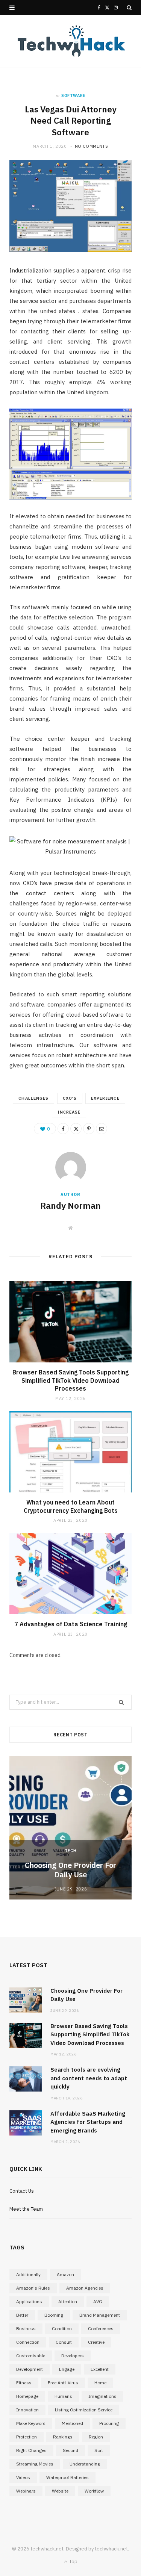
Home (100, 2383)
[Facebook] (63, 1129)
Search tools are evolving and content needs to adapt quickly (89, 2078)
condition (62, 2329)
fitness (24, 2383)
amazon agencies (85, 2288)
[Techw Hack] (71, 41)
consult (64, 2342)
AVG (98, 2301)
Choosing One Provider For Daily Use (70, 1870)
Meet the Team (26, 2209)
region (96, 2437)
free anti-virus (63, 2383)
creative (96, 2342)
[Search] (129, 8)
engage (67, 2369)
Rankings (63, 2437)
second (70, 2450)
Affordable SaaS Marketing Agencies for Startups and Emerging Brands (88, 2122)
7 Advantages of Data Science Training (71, 1624)
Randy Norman (70, 1205)
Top (73, 2562)
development (30, 2369)
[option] (70, 1828)
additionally (28, 2274)
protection (27, 2437)
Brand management (100, 2315)
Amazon (65, 2274)
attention (68, 2301)
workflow (94, 2491)
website (60, 2491)
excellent (100, 2369)
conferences (101, 2329)
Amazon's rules (33, 2288)
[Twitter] (76, 1129)
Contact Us (22, 2191)
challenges (33, 1098)
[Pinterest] (89, 1129)
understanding (85, 2464)
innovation (27, 2410)
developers (73, 2356)
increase (69, 1112)
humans (63, 2396)
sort (99, 2450)
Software (73, 95)
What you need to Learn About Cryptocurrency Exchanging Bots (71, 1506)
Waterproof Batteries (67, 2477)
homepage (27, 2396)
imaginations (102, 2396)
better (22, 2315)
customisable (31, 2356)
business (26, 2329)
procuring (109, 2423)
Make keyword (31, 2423)
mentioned (72, 2423)
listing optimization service (84, 2410)
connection (28, 2342)
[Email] (102, 1129)
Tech (71, 1851)
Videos (23, 2477)
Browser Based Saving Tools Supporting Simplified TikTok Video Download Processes (70, 1380)
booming (54, 2315)
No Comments (92, 146)
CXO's (70, 1098)
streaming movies (35, 2464)
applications (29, 2301)
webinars (26, 2491)
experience (105, 1098)
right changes (31, 2450)
